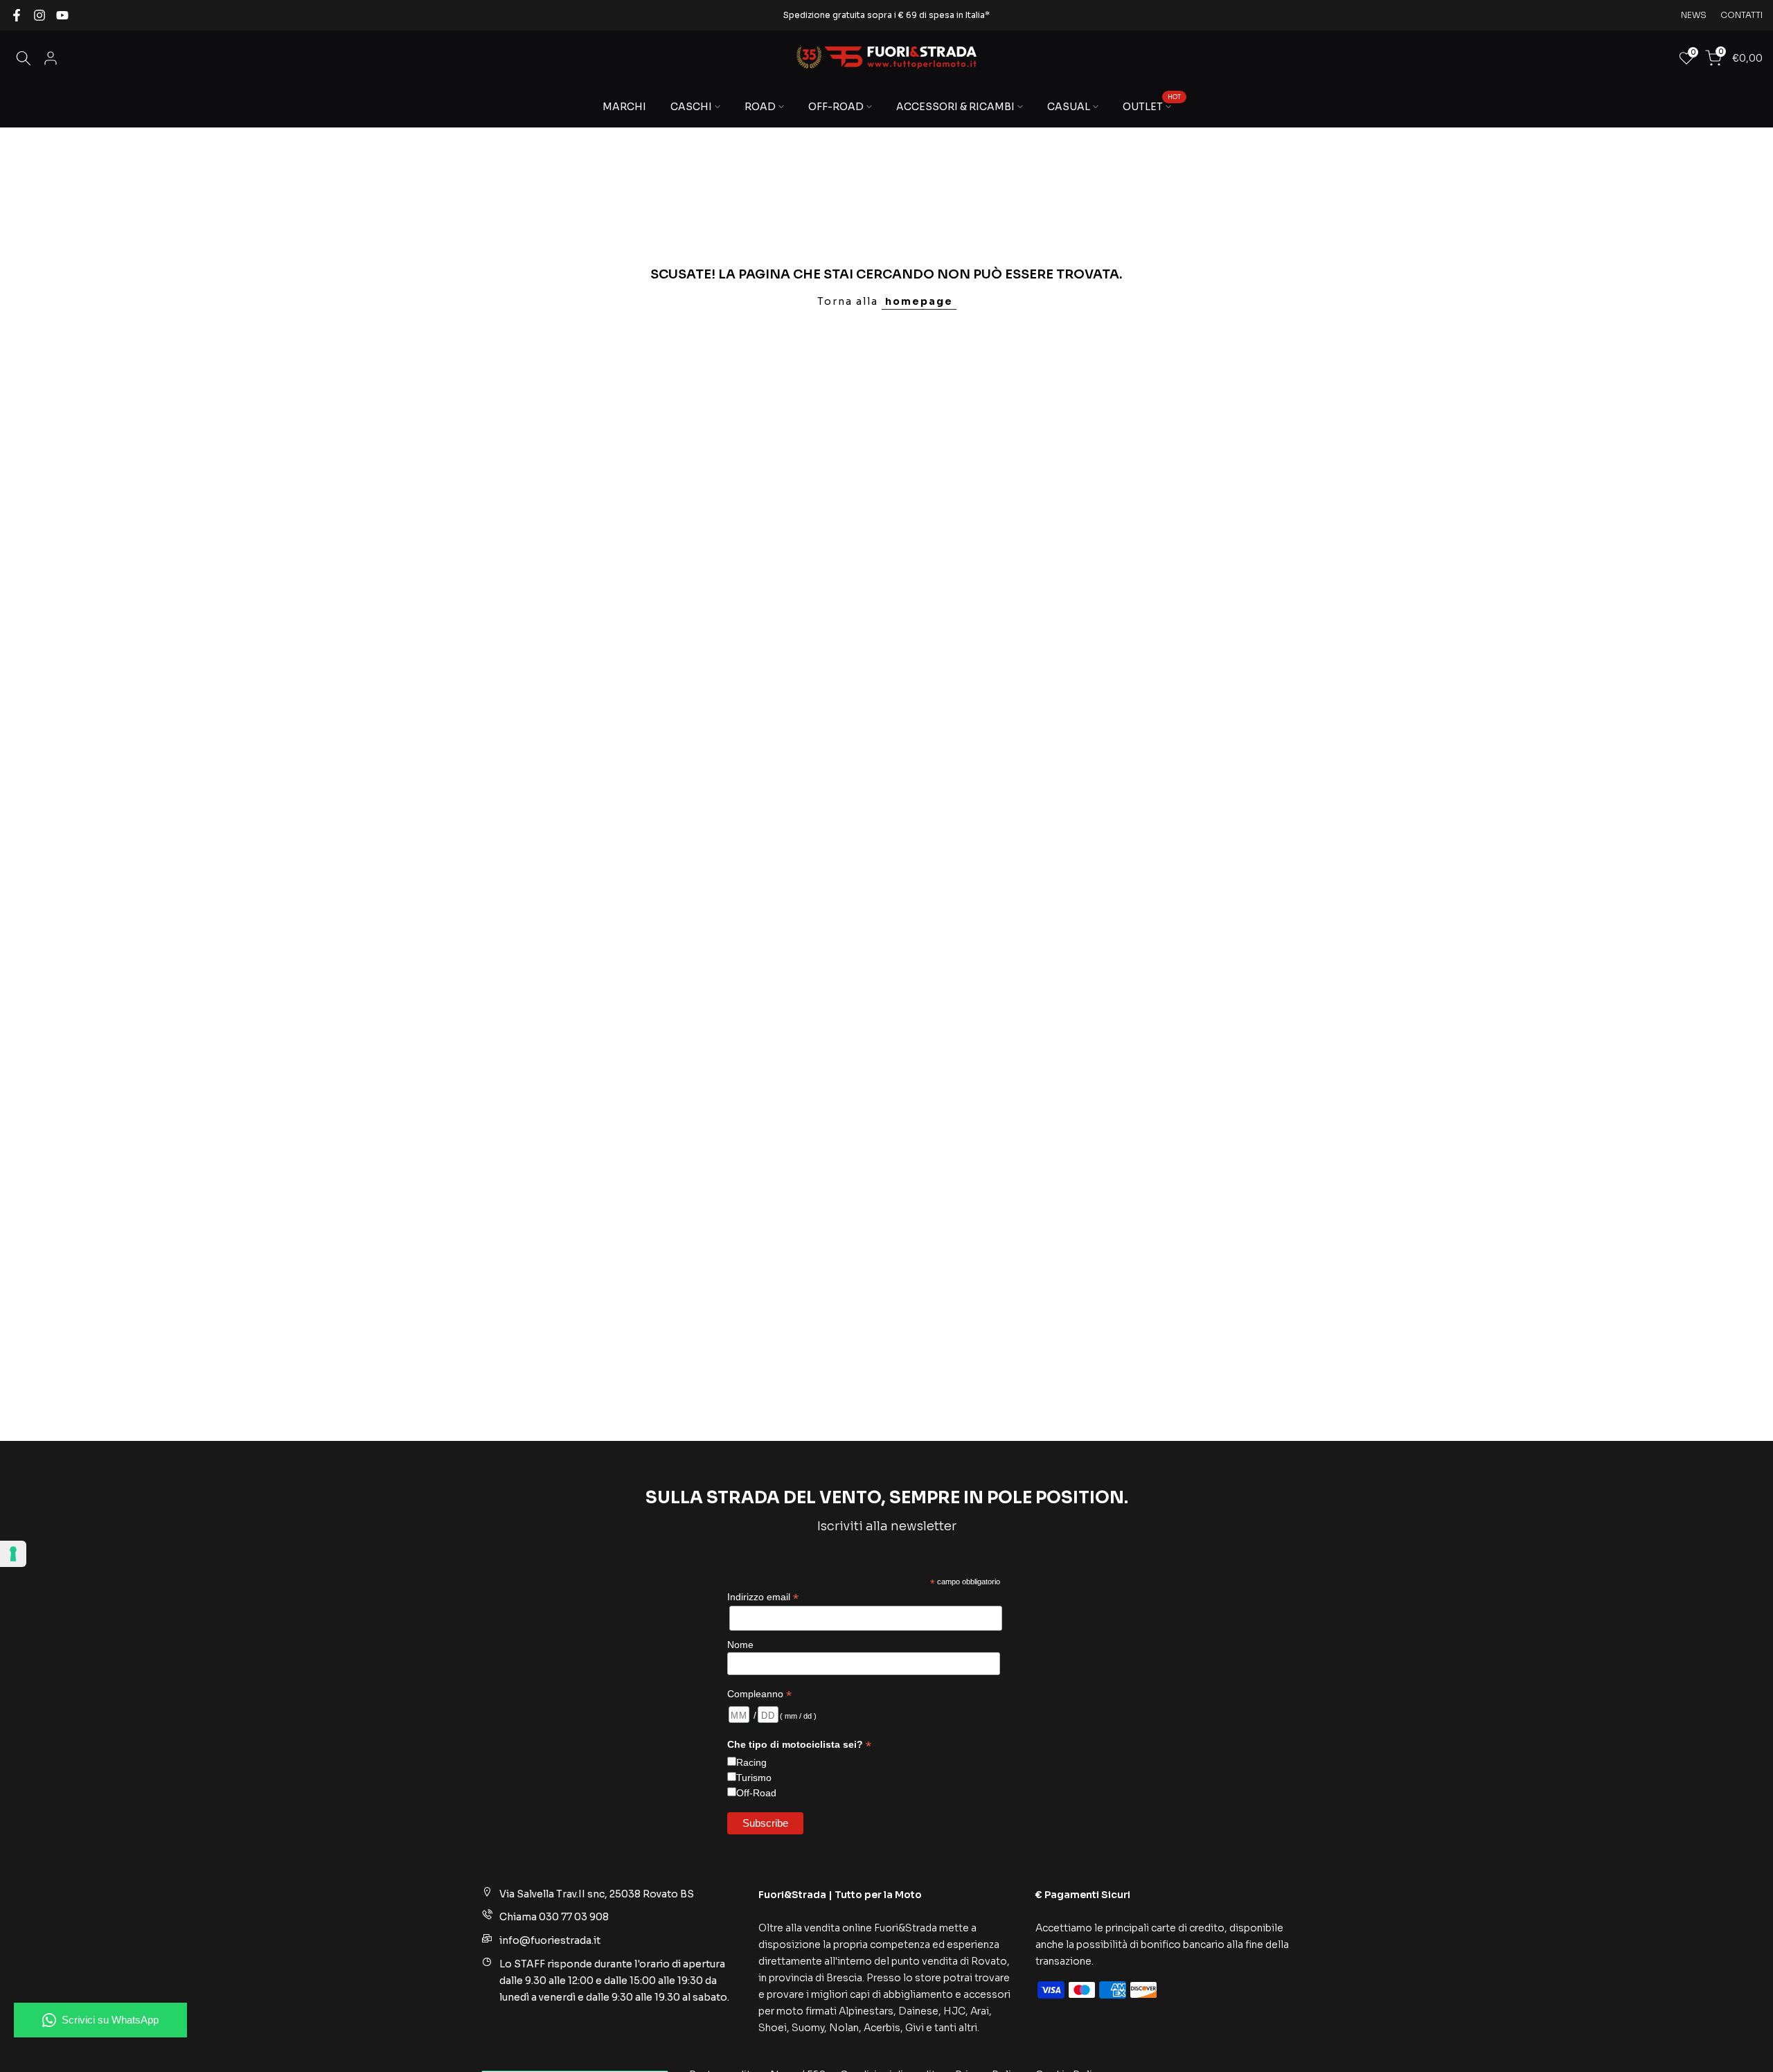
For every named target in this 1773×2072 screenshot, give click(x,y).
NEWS (1694, 15)
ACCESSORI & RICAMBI (955, 107)
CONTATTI (1741, 15)
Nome (740, 1645)
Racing (751, 1762)
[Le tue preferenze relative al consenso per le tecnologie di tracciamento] (13, 1554)
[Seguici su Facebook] (17, 15)
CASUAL (1069, 107)
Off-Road (756, 1792)
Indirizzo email (763, 1597)
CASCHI (691, 107)
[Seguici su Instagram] (39, 15)
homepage (919, 301)
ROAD (760, 107)
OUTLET (1152, 106)
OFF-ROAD (836, 107)
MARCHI (624, 107)
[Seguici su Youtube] (62, 15)
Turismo (754, 1777)
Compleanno (759, 1693)
